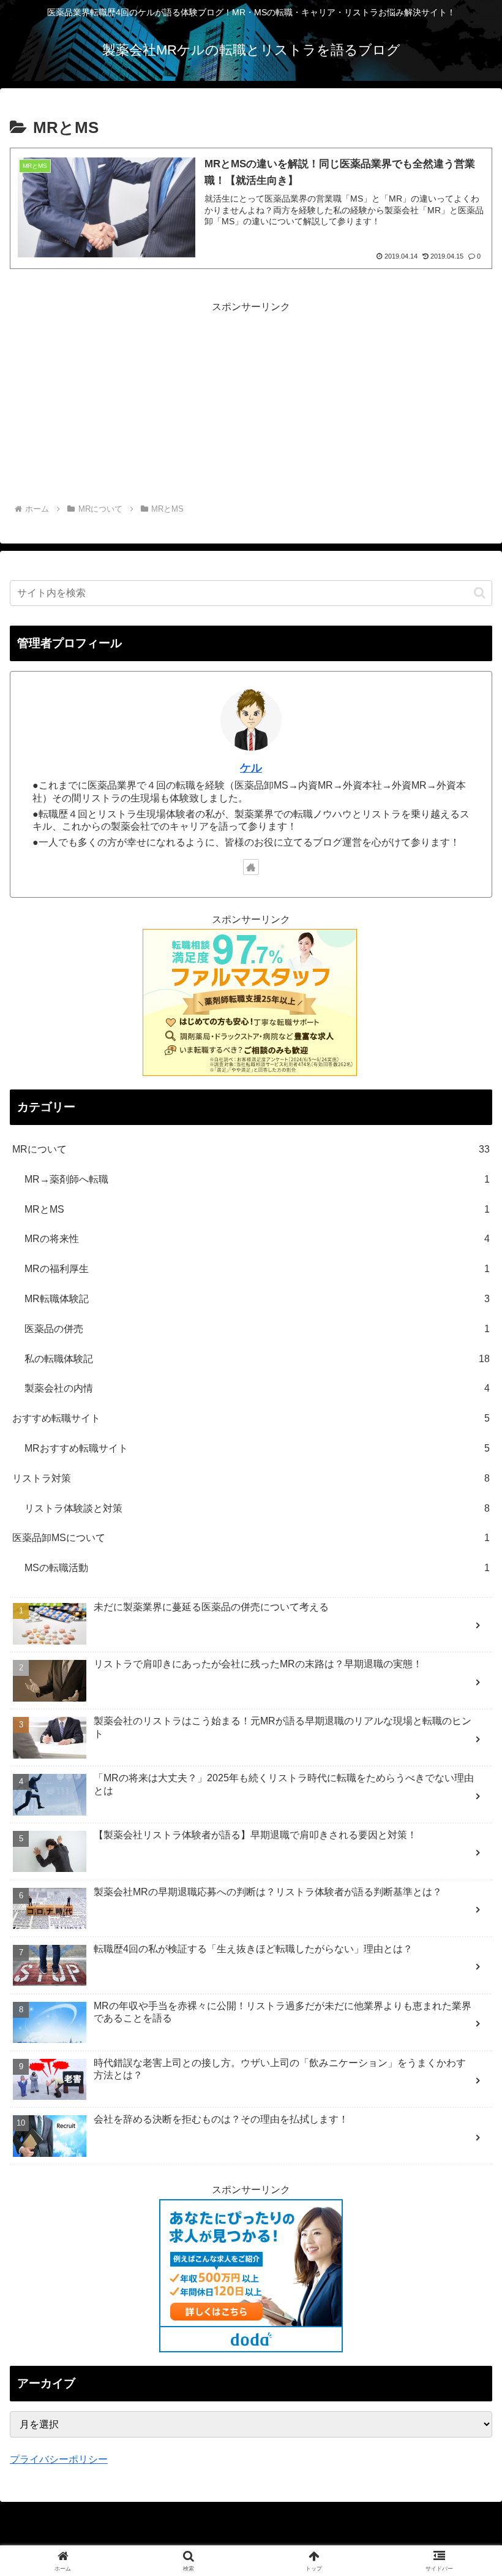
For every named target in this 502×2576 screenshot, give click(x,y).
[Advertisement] (251, 402)
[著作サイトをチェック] (251, 867)
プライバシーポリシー (59, 2459)
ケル (251, 768)
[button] (480, 593)
